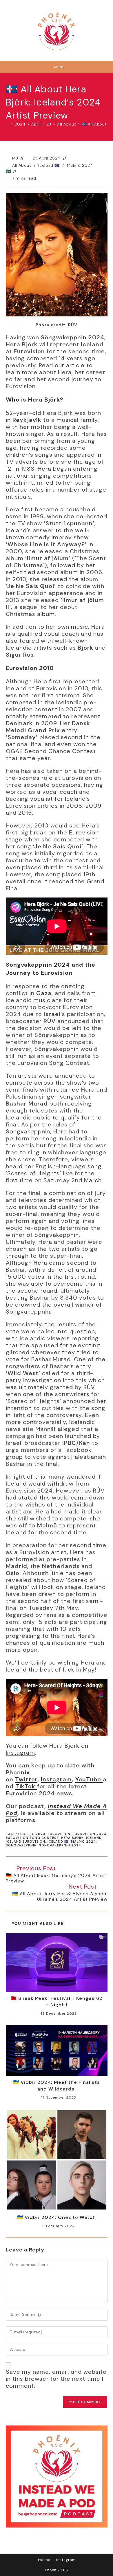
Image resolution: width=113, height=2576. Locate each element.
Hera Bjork (72, 1838)
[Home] (7, 124)
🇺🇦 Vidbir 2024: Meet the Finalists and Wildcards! (57, 2085)
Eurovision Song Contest (32, 1838)
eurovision (59, 1834)
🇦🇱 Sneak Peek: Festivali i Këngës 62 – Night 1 (57, 2001)
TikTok (26, 1786)
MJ (15, 158)
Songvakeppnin (21, 1845)
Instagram (20, 1753)
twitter (44, 2560)
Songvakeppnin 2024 (60, 1845)
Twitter (26, 1779)
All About (22, 165)
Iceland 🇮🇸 (49, 165)
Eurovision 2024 (90, 1834)
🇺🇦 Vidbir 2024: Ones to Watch (57, 2217)
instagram (66, 2560)
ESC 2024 (37, 1834)
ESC (22, 1834)
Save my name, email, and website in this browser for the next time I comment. (56, 2379)
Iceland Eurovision (25, 1841)
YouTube (89, 1779)
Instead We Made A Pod (56, 1810)
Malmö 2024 (83, 1841)
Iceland (94, 1838)
